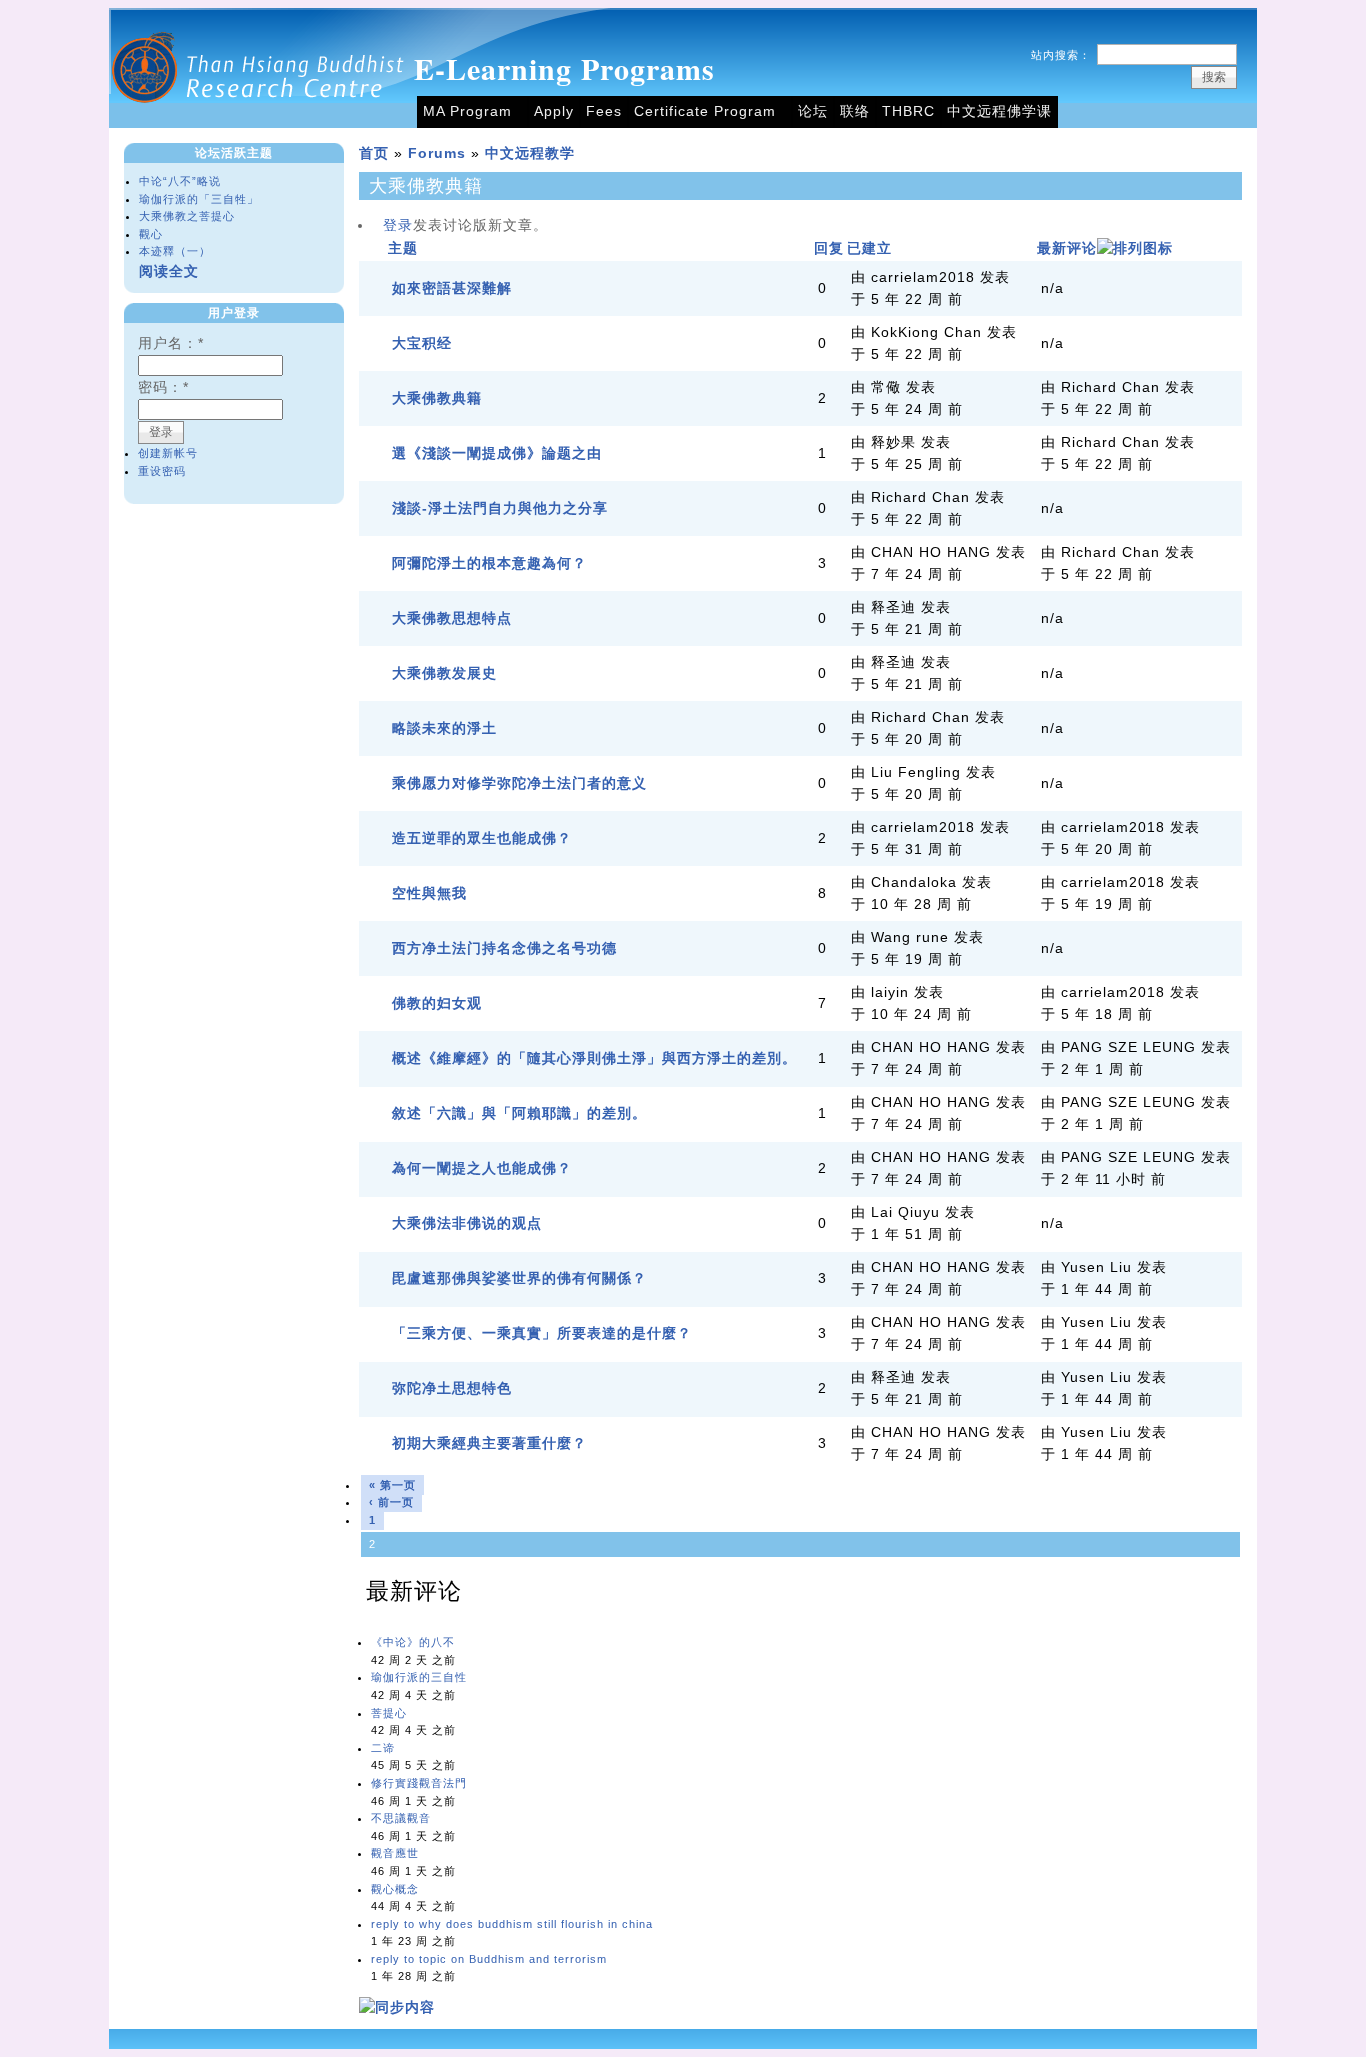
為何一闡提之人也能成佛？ (482, 1168)
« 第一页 (392, 1485)
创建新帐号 (168, 453)
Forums (437, 153)
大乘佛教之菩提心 (187, 216)
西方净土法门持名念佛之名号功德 (504, 948)
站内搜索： (1061, 55)
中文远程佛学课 (999, 111)
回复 (829, 248)
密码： (163, 387)
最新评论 (1067, 248)
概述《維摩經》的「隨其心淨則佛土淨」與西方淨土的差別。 (594, 1058)
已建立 (869, 248)
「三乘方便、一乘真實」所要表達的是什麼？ (542, 1333)
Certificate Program (705, 111)
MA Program (467, 111)
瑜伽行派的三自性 (419, 1677)
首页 (374, 153)
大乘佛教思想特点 (452, 618)
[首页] (259, 123)
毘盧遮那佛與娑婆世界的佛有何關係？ (519, 1278)
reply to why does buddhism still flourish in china (512, 1924)
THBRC (908, 111)
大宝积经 (422, 343)
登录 (398, 225)
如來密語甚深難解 (452, 288)
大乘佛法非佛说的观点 (467, 1223)
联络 (855, 111)
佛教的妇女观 (437, 1003)
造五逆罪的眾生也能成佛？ (482, 838)
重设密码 (162, 471)
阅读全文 (169, 271)
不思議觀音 (401, 1818)
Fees (604, 111)
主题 (403, 248)
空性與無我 (429, 893)
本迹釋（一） (175, 251)
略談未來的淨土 (444, 728)
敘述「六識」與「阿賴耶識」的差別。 (519, 1113)
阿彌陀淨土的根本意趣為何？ (489, 563)
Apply (554, 111)
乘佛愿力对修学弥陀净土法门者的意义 (519, 783)
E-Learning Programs (564, 68)
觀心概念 (395, 1889)
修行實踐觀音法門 (419, 1783)
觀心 (151, 234)
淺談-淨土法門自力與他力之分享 (500, 508)
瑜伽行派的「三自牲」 (199, 199)
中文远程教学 (530, 153)
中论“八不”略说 (180, 181)
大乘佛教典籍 (437, 398)
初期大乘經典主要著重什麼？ (489, 1443)
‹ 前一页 (391, 1502)
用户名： (171, 343)
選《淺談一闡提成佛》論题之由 (497, 453)
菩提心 (389, 1713)
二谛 (383, 1748)
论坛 (813, 111)
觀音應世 (395, 1853)
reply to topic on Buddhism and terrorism (489, 1959)
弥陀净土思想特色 (452, 1388)
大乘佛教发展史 (444, 673)
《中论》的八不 (413, 1642)
